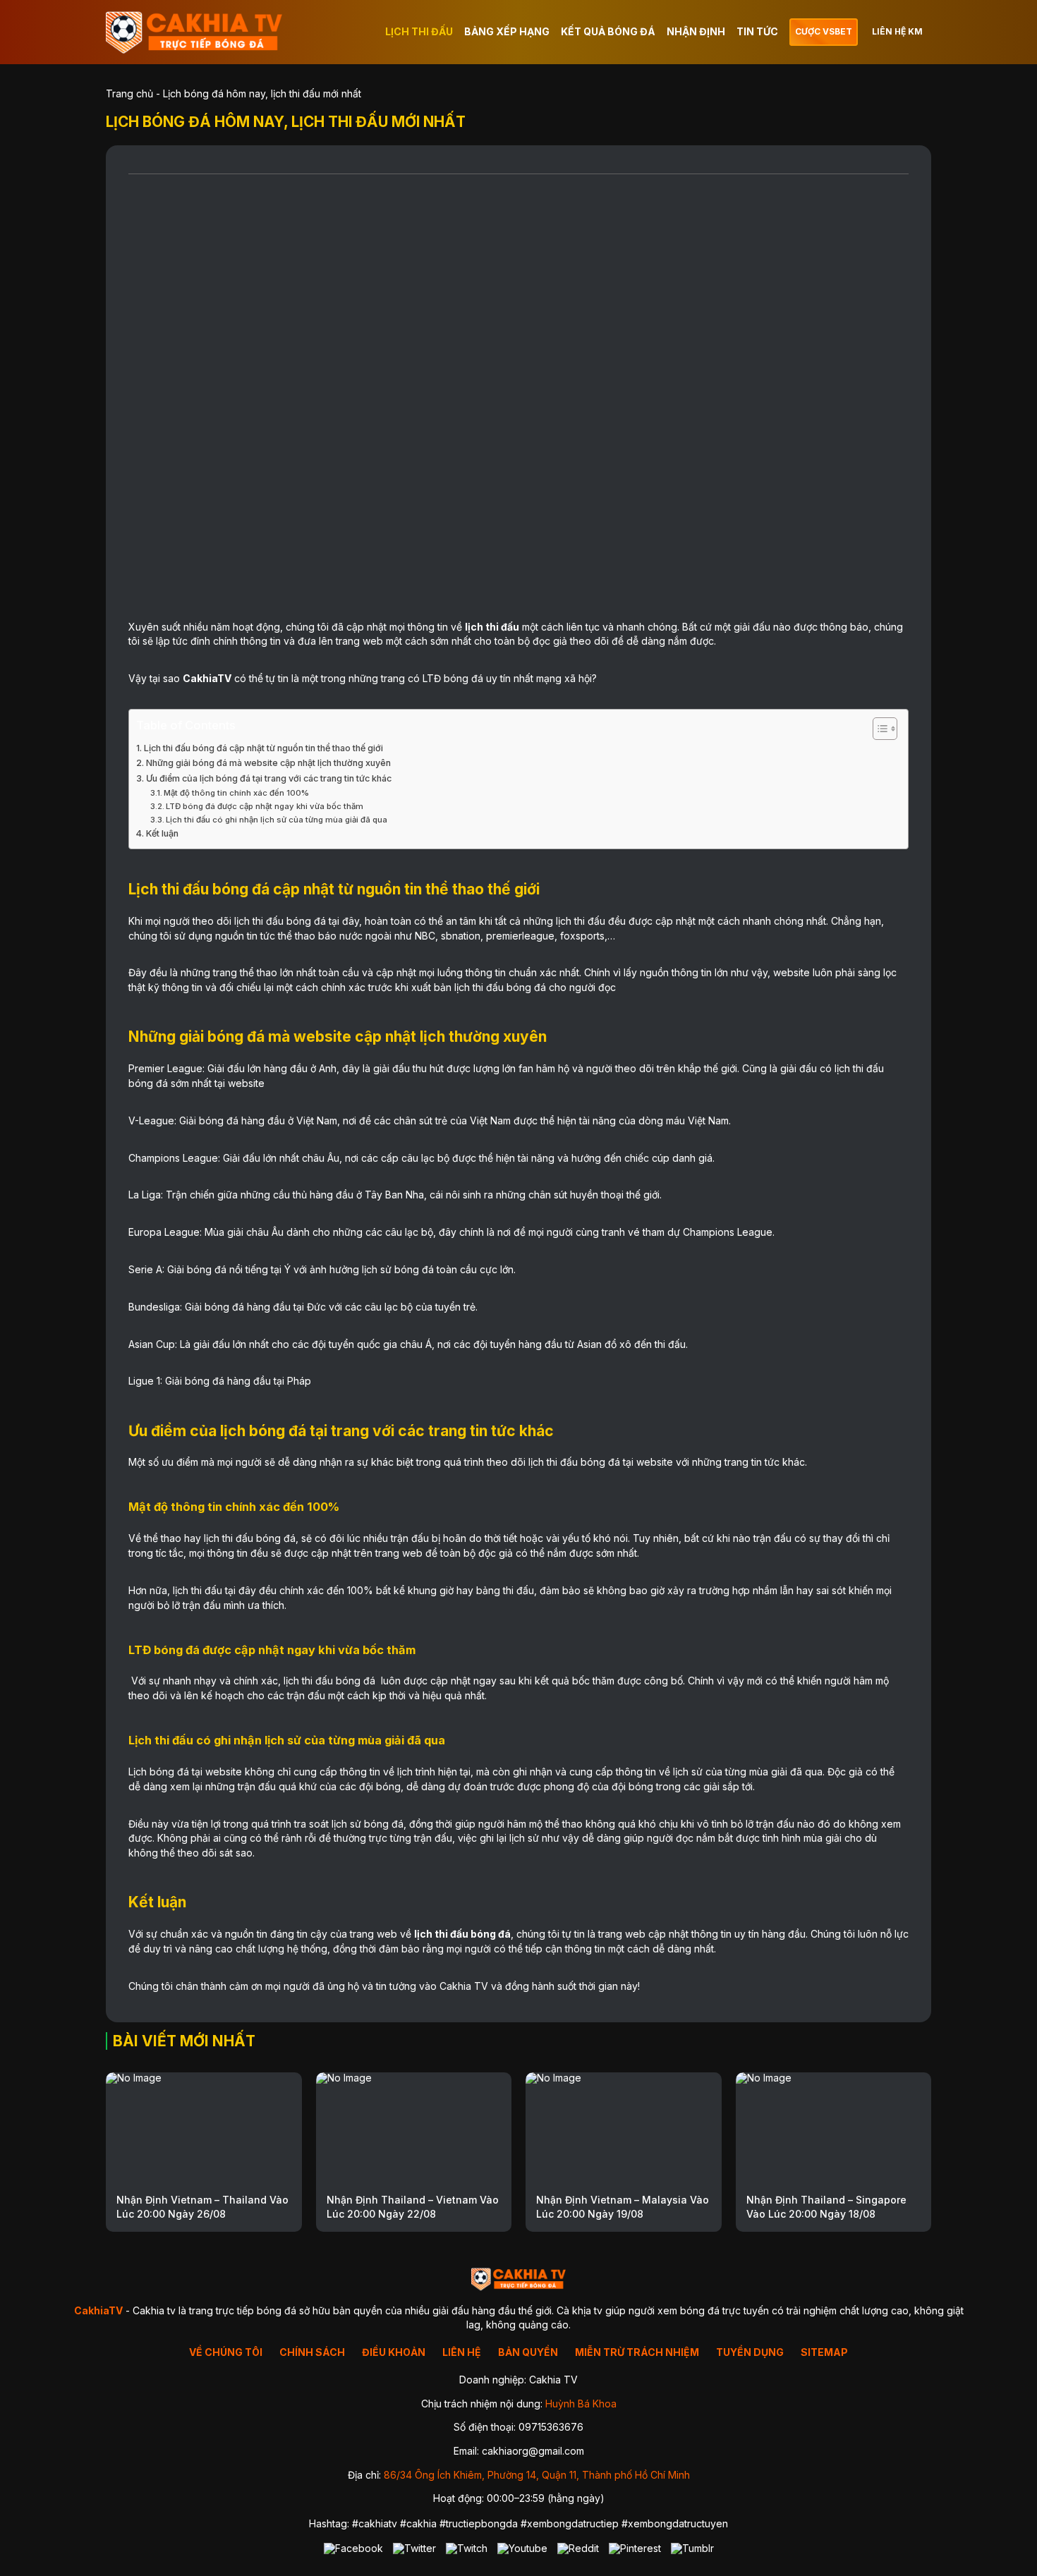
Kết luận (162, 833)
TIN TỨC (757, 31)
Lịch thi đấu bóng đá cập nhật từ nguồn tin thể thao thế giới (263, 748)
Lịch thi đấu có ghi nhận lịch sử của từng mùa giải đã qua (277, 820)
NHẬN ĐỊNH (696, 31)
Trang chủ (129, 93)
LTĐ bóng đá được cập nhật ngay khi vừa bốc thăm (265, 806)
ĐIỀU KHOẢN (394, 2352)
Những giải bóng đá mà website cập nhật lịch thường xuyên (268, 763)
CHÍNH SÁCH (312, 2352)
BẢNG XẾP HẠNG (507, 31)
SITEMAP (824, 2352)
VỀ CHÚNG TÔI (226, 2352)
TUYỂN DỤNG (750, 2352)
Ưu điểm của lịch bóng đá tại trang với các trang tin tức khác (269, 778)
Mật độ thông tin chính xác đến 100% (237, 793)
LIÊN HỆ (462, 2352)
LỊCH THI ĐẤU (419, 31)
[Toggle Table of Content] (878, 729)
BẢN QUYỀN (528, 2352)
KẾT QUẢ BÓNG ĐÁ (608, 31)
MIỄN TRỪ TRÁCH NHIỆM (637, 2352)
